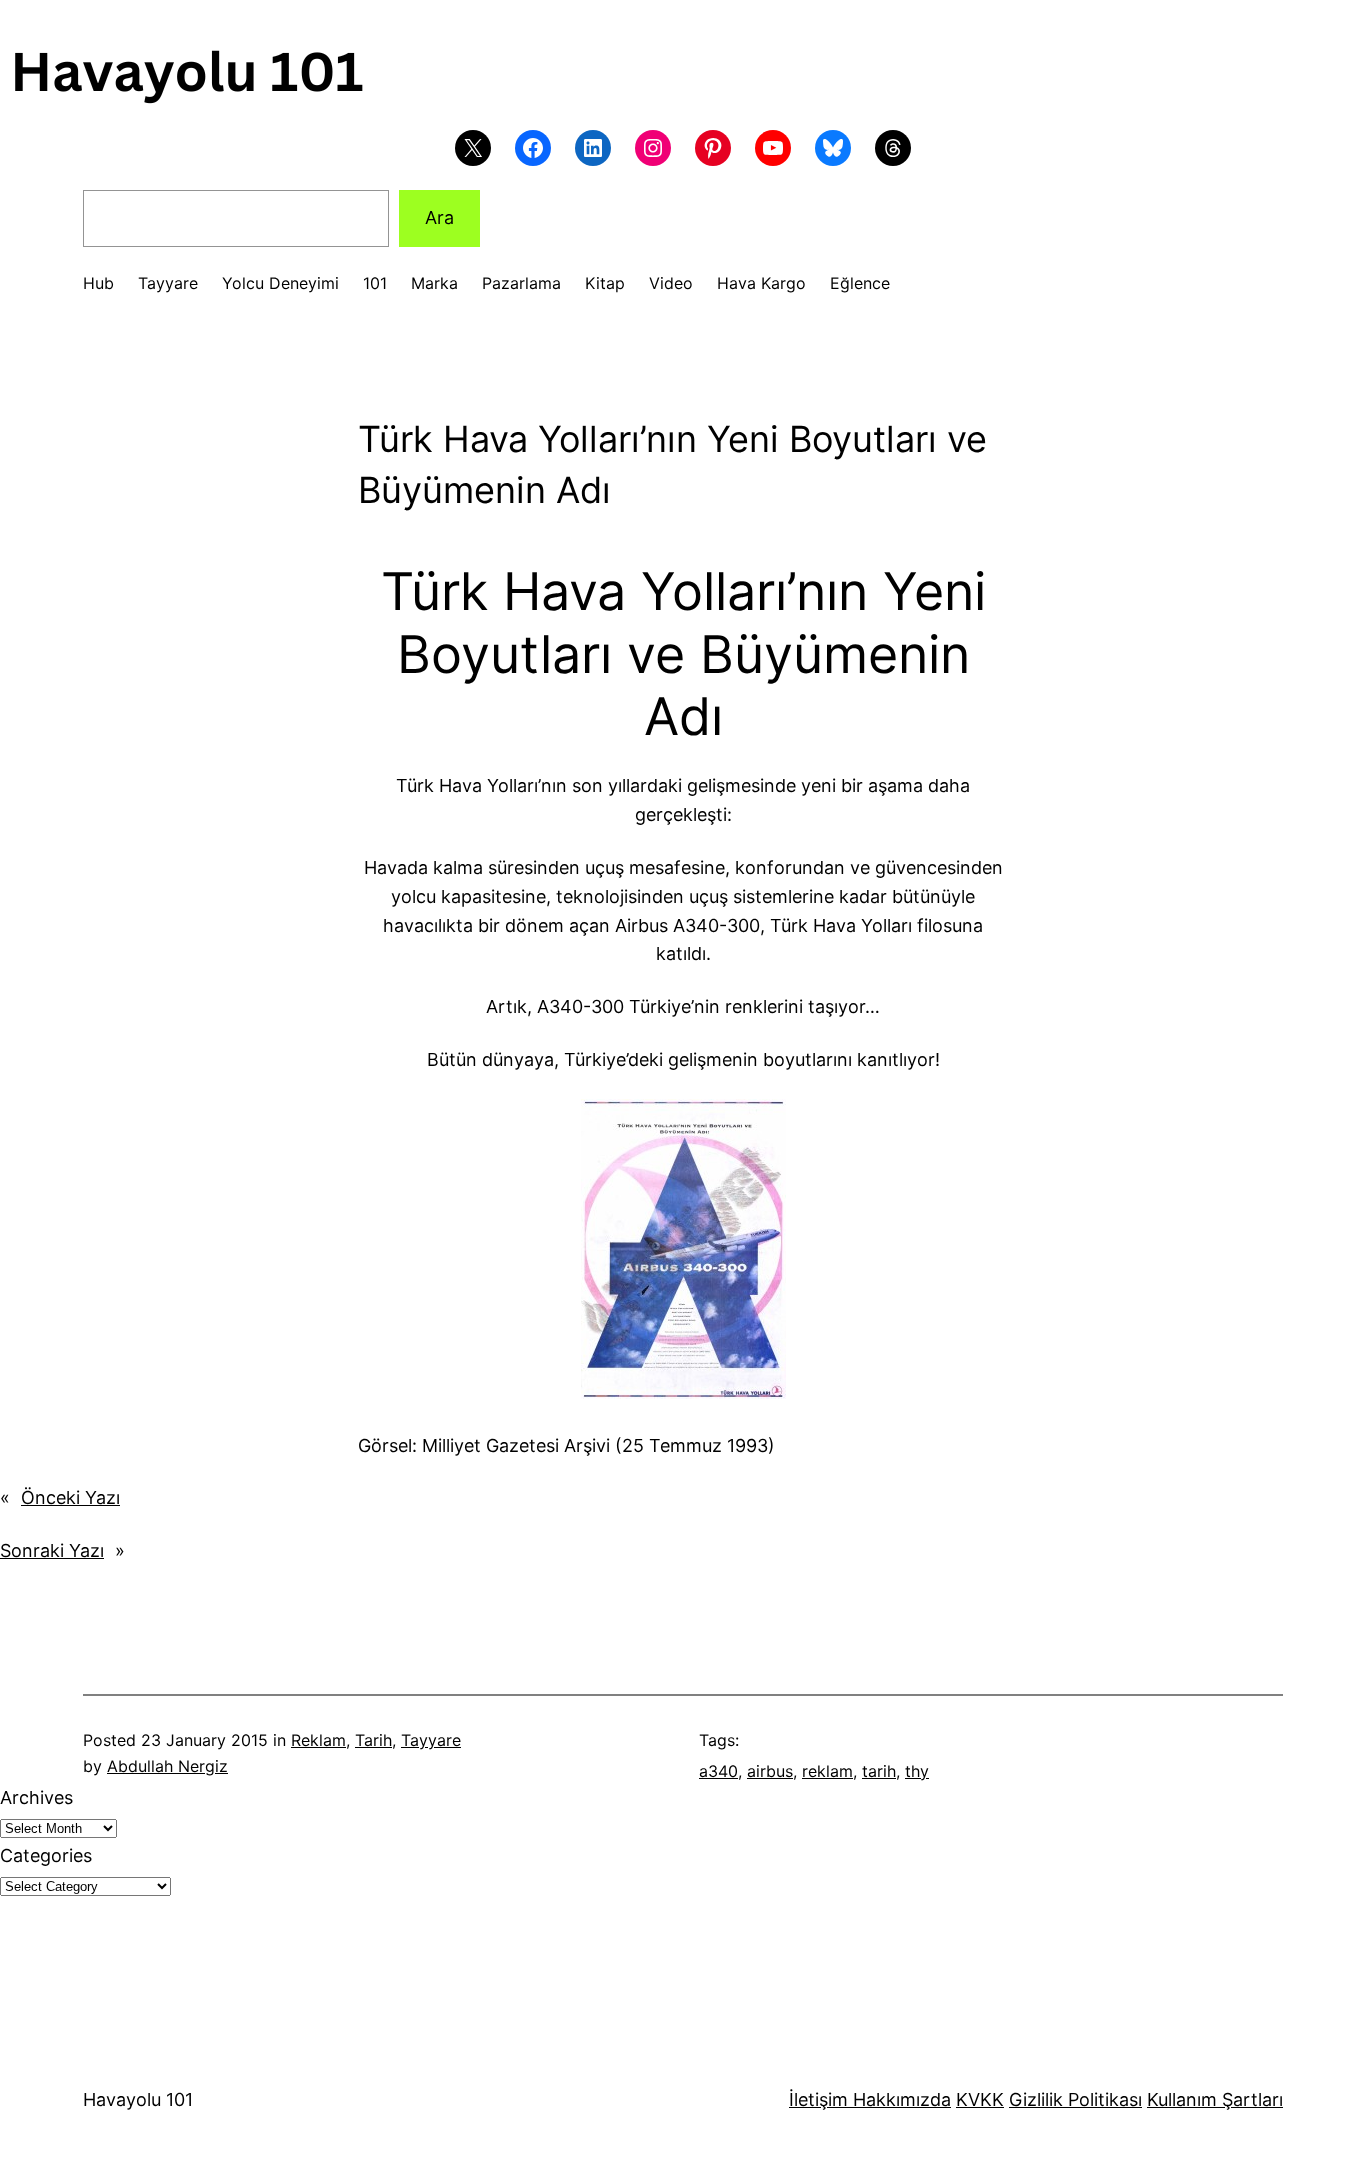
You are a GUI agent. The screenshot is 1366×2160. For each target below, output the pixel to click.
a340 (718, 1771)
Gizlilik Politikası (1075, 2099)
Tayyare (431, 1740)
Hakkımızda (899, 2099)
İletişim (818, 2099)
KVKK (980, 2099)
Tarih (373, 1740)
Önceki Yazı (70, 1497)
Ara (439, 217)
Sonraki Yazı (52, 1550)
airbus (770, 1771)
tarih (879, 1771)
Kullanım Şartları (1215, 2099)
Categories (46, 1855)
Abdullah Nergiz (167, 1766)
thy (917, 1771)
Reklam (318, 1740)
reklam (827, 1771)
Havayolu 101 (138, 2099)
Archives (36, 1797)
